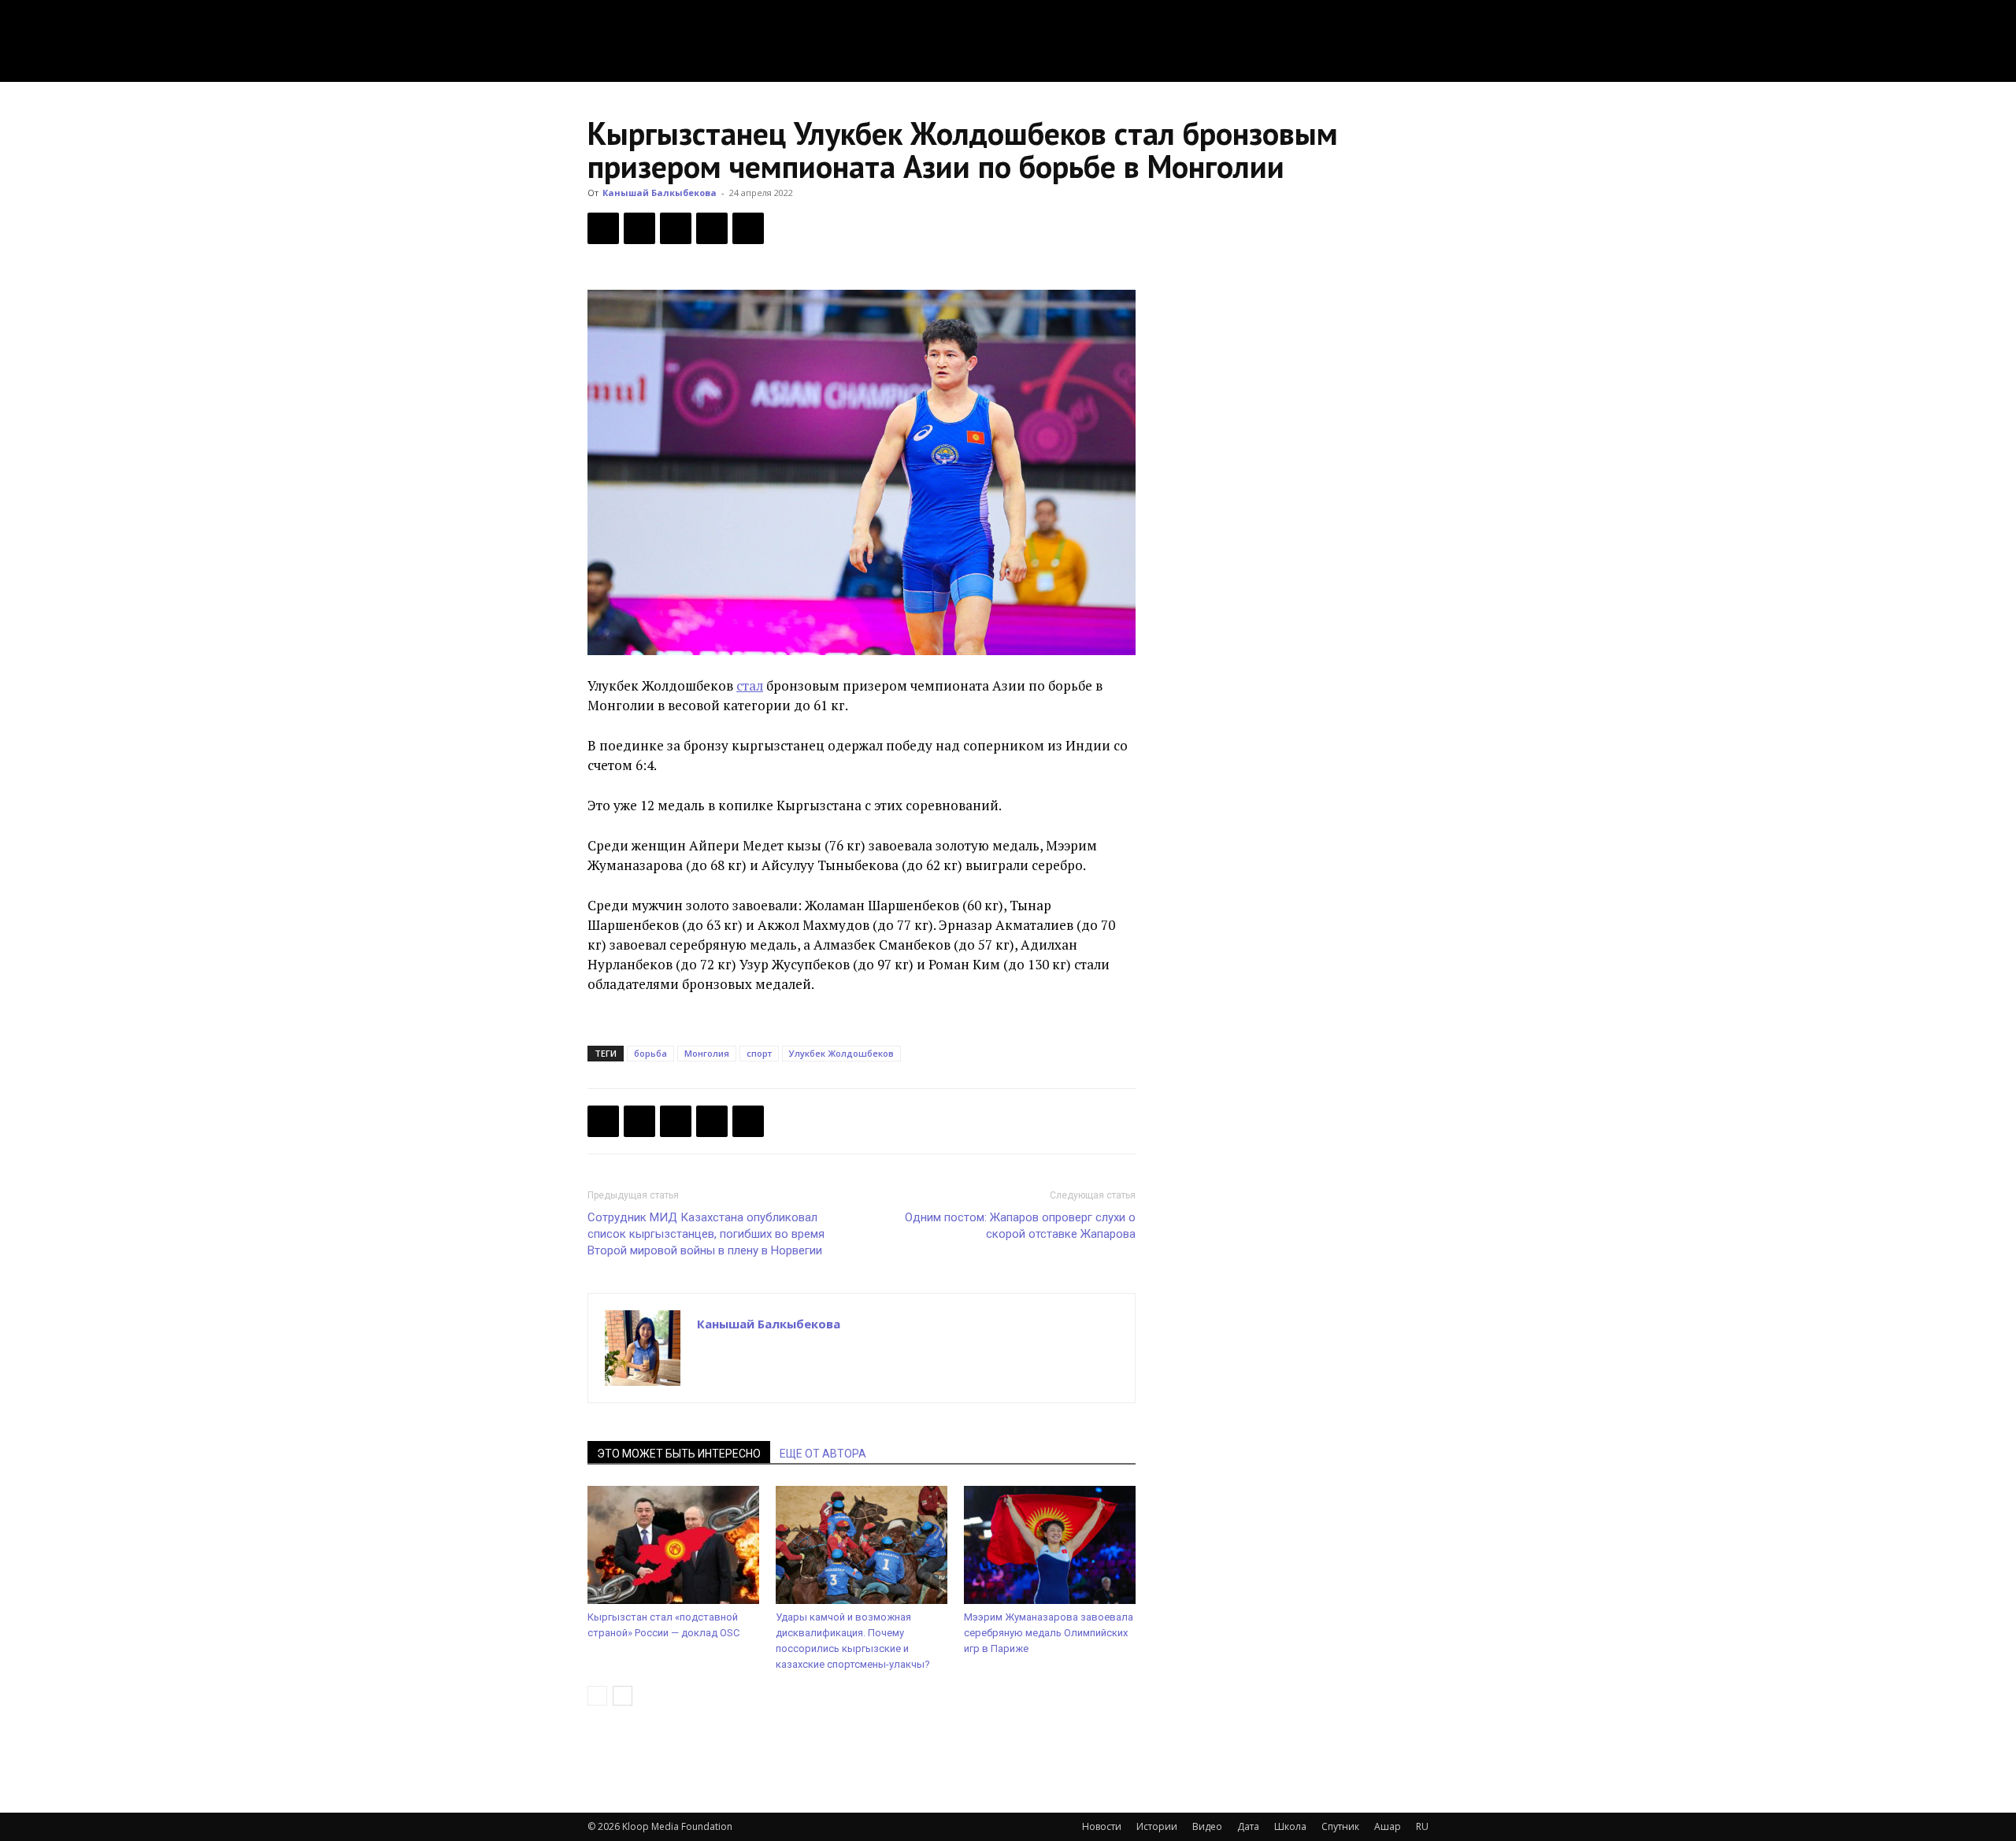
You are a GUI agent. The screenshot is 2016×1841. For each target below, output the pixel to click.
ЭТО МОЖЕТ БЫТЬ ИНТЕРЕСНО (679, 1454)
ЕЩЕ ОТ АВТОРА (823, 1454)
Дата (1248, 1826)
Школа (1290, 1826)
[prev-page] (597, 1696)
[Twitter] (639, 228)
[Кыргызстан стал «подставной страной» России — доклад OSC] (673, 1545)
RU (1422, 1826)
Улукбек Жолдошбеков (841, 1053)
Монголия (707, 1053)
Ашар (1388, 1826)
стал (750, 685)
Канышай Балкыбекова (660, 193)
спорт (759, 1053)
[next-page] (623, 1696)
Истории (1157, 1826)
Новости (1102, 1826)
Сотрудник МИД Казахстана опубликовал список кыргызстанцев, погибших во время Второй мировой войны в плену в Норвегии (706, 1234)
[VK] (676, 228)
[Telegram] (712, 228)
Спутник (1340, 1826)
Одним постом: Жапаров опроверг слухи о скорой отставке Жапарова (1020, 1226)
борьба (650, 1053)
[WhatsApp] (748, 228)
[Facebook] (603, 228)
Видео (1207, 1826)
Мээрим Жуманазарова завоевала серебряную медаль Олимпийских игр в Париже (1049, 1633)
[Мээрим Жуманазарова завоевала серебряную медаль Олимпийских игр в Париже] (1050, 1545)
